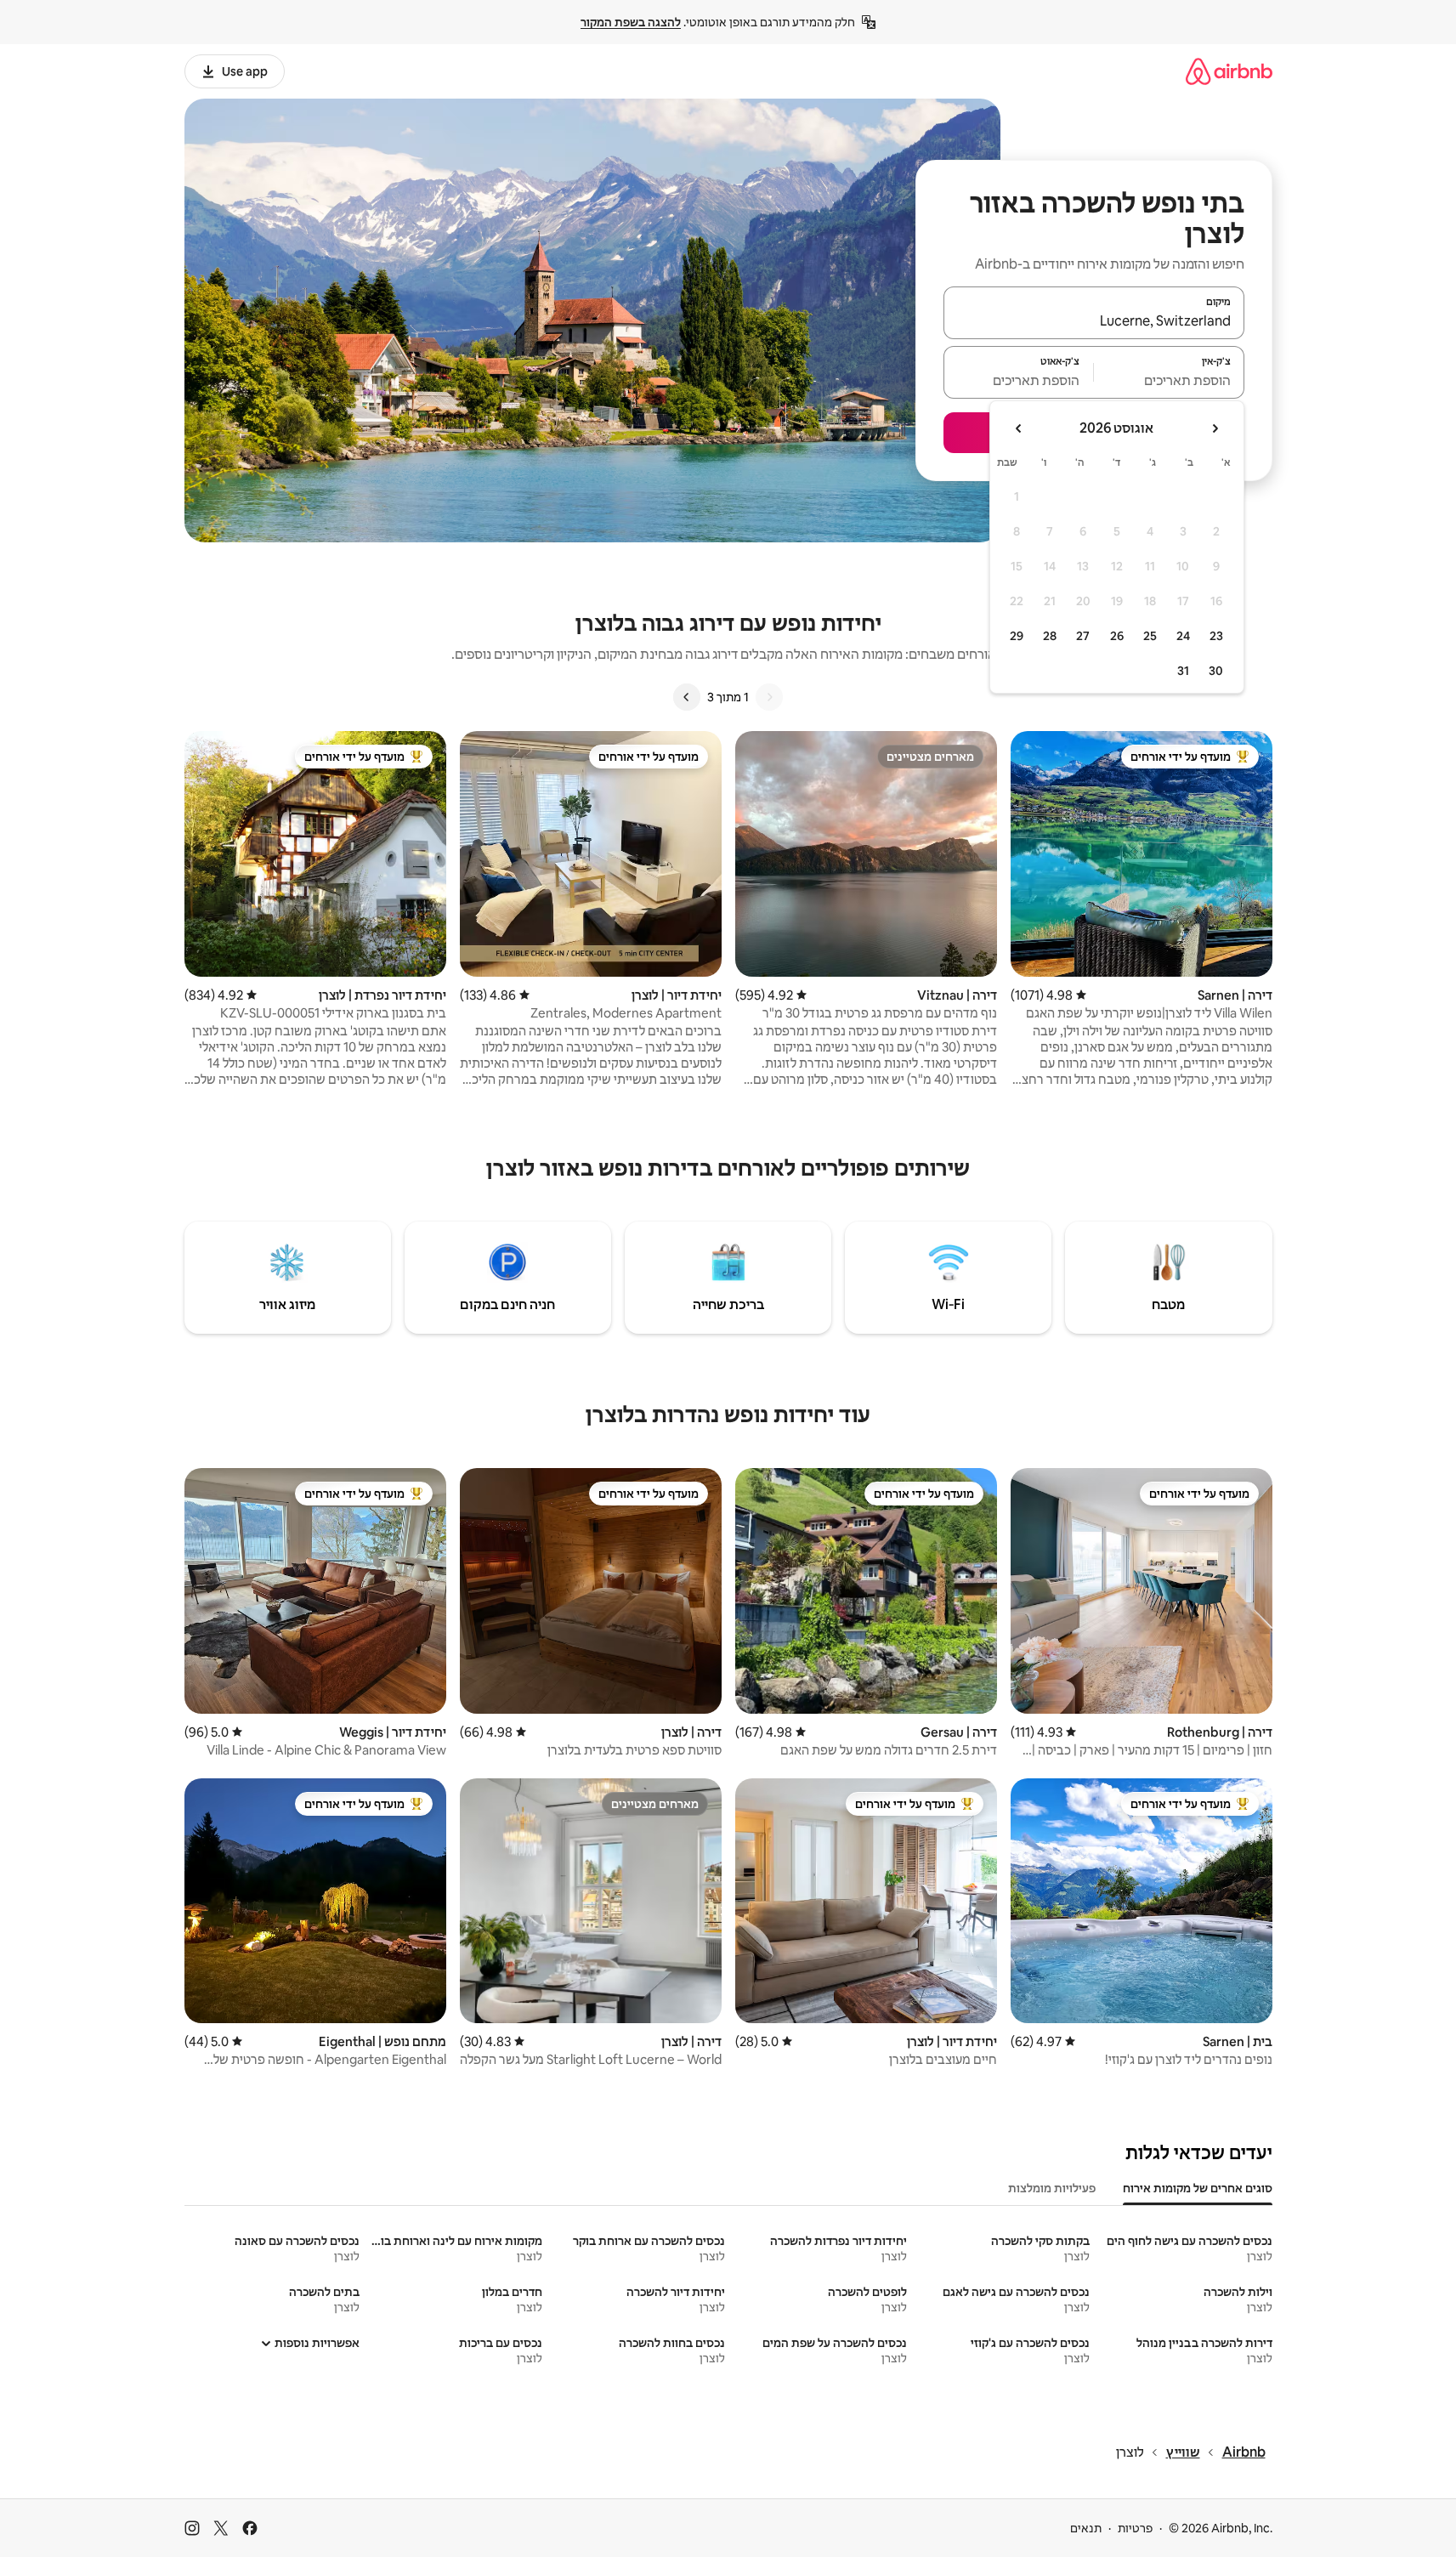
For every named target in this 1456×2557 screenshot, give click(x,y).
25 (1150, 636)
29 (1017, 636)
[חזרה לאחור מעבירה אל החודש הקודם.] (1215, 428)
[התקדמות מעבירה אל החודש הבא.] (1019, 428)
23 (1216, 636)
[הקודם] (769, 697)
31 (1183, 671)
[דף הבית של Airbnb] (1229, 71)
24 (1183, 636)
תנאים (1086, 2528)
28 (1050, 636)
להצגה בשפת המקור (631, 22)
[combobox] (1094, 320)
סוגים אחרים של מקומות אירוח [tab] (1198, 2188)
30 (1216, 671)
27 (1083, 636)
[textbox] (1169, 380)
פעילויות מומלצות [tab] (1052, 2188)
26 (1117, 636)
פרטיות (1135, 2528)
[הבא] (687, 697)
